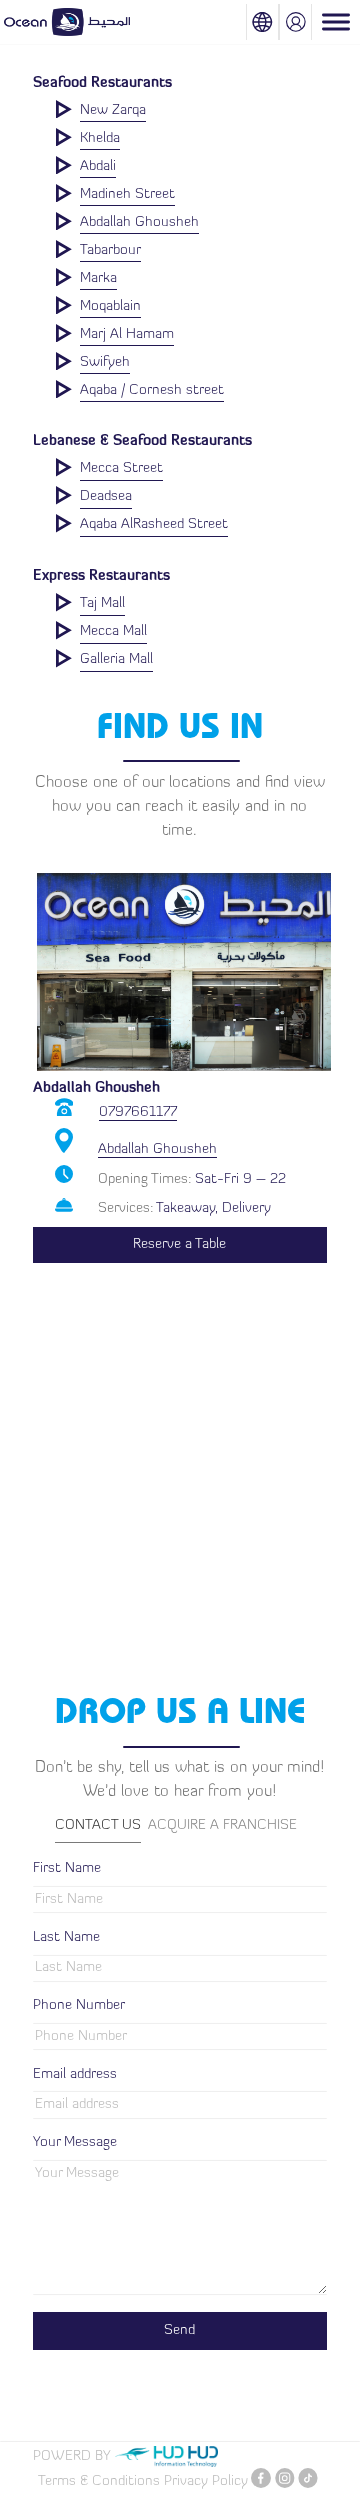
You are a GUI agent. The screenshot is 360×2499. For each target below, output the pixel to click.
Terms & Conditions (99, 2481)
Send (179, 2330)
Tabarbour (110, 250)
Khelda (100, 138)
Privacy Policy (206, 2481)
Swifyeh (105, 362)
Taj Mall (102, 603)
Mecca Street (121, 468)
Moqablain (110, 306)
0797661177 (138, 1112)
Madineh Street (127, 194)
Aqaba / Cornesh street (152, 390)
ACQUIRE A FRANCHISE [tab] (222, 1825)
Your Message (75, 2142)
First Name (67, 1868)
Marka (98, 278)
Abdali (98, 166)
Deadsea (106, 496)
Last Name (66, 1937)
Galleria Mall (116, 659)
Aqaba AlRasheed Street (154, 524)
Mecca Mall (113, 631)
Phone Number (79, 2005)
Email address (75, 2074)
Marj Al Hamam (127, 334)
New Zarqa (113, 110)
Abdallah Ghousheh (139, 222)
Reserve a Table (179, 1244)
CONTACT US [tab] (98, 1825)
